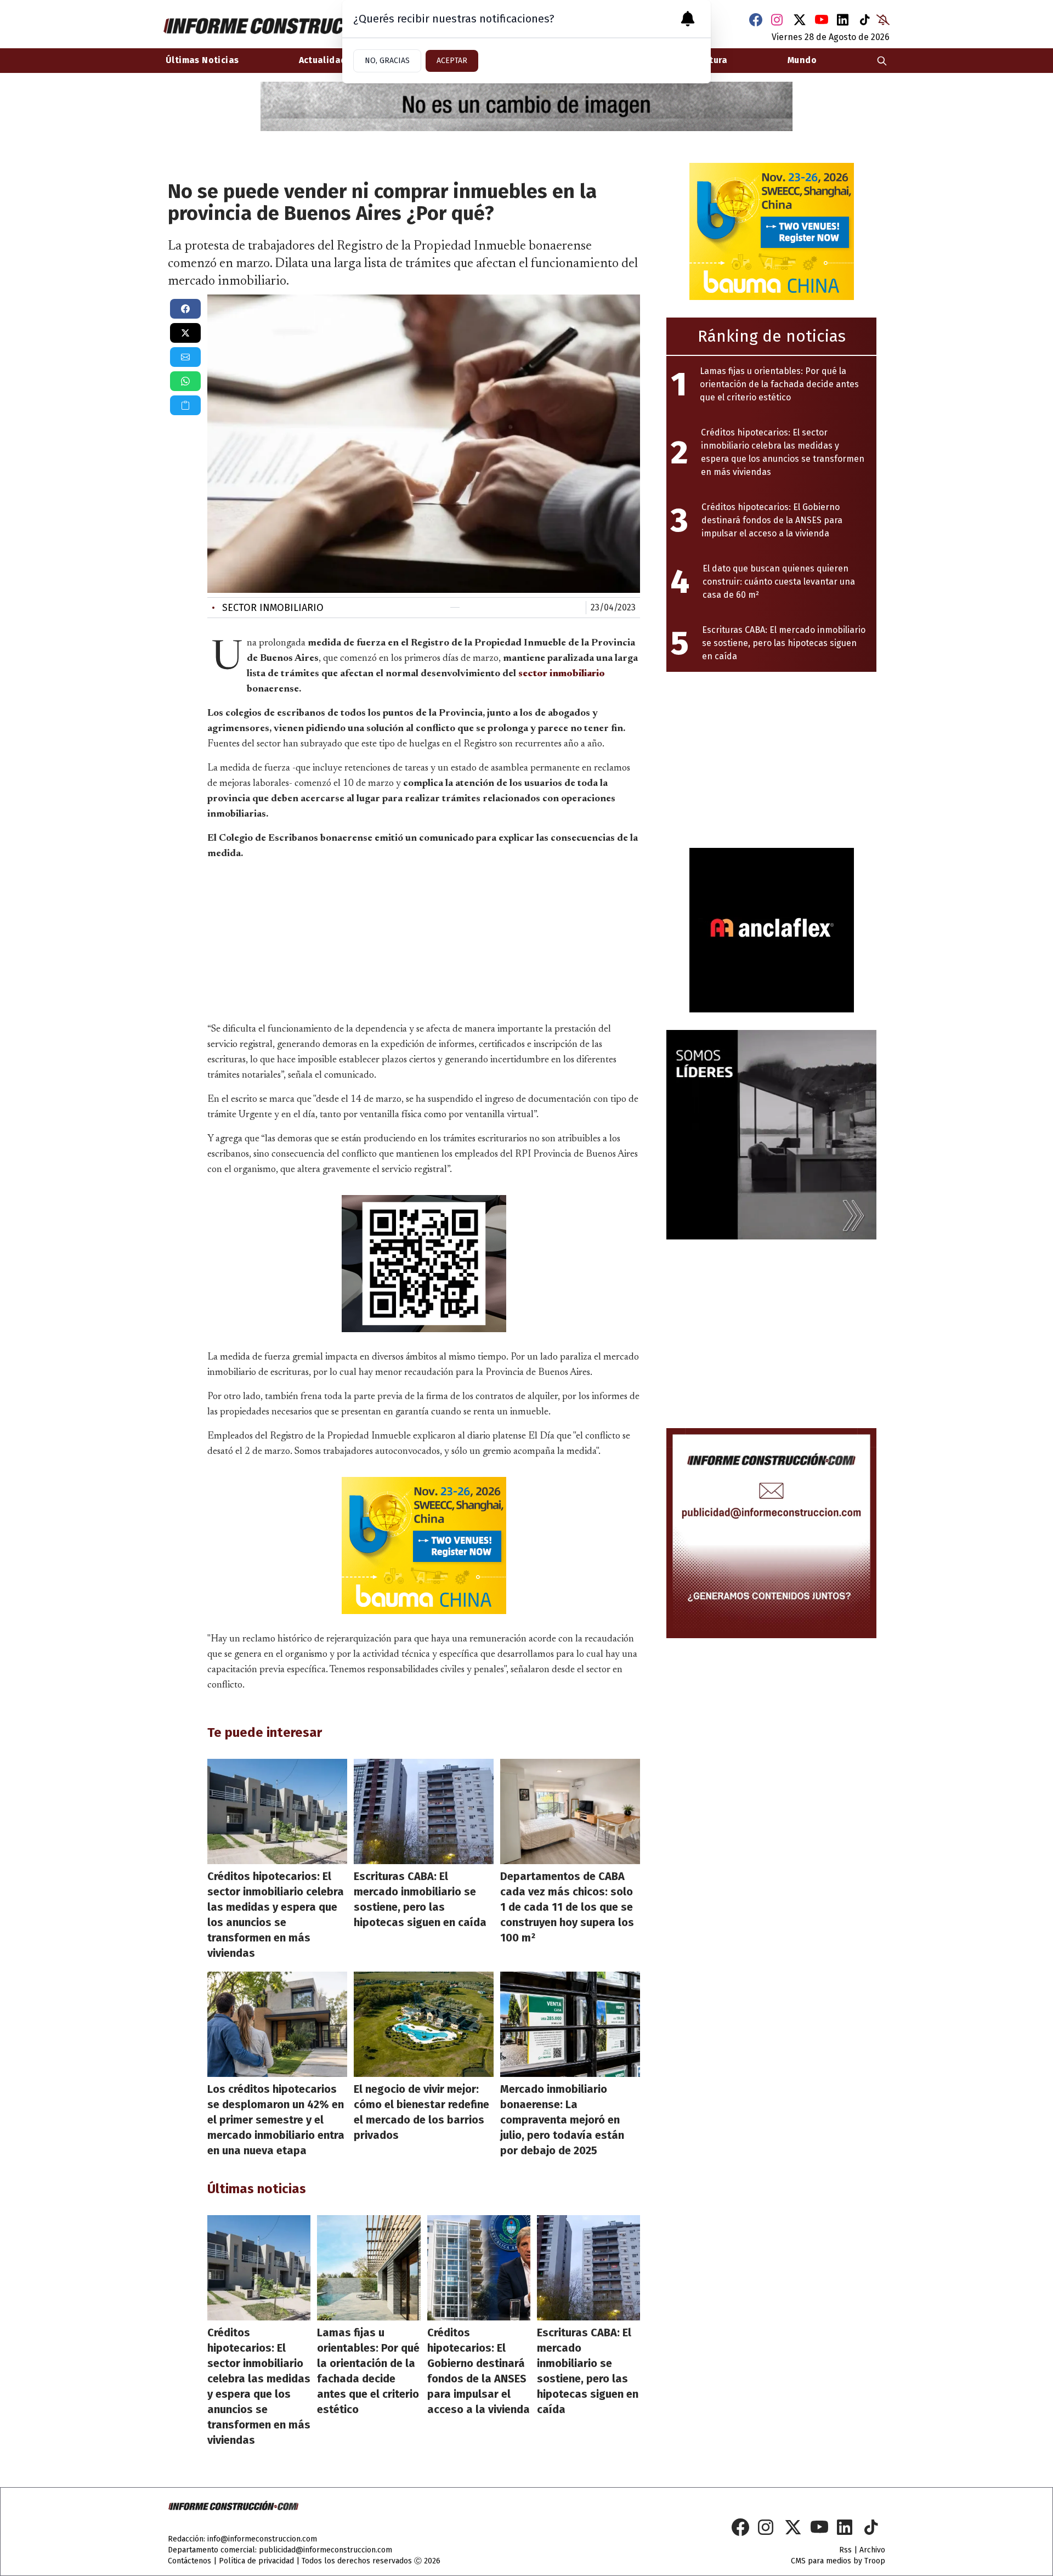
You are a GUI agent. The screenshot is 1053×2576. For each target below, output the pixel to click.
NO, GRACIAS (387, 61)
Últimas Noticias (202, 60)
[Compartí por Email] (185, 357)
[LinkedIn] (843, 20)
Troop (875, 2561)
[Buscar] (882, 61)
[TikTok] (865, 20)
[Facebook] (756, 20)
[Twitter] (800, 20)
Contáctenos (189, 2561)
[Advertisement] (424, 939)
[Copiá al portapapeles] (185, 405)
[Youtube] (822, 20)
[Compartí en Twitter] (185, 333)
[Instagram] (778, 20)
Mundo (802, 60)
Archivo (872, 2550)
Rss (845, 2550)
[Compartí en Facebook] (185, 309)
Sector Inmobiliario (268, 608)
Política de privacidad (256, 2561)
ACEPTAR (452, 61)
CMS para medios (821, 2561)
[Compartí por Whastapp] (185, 381)
